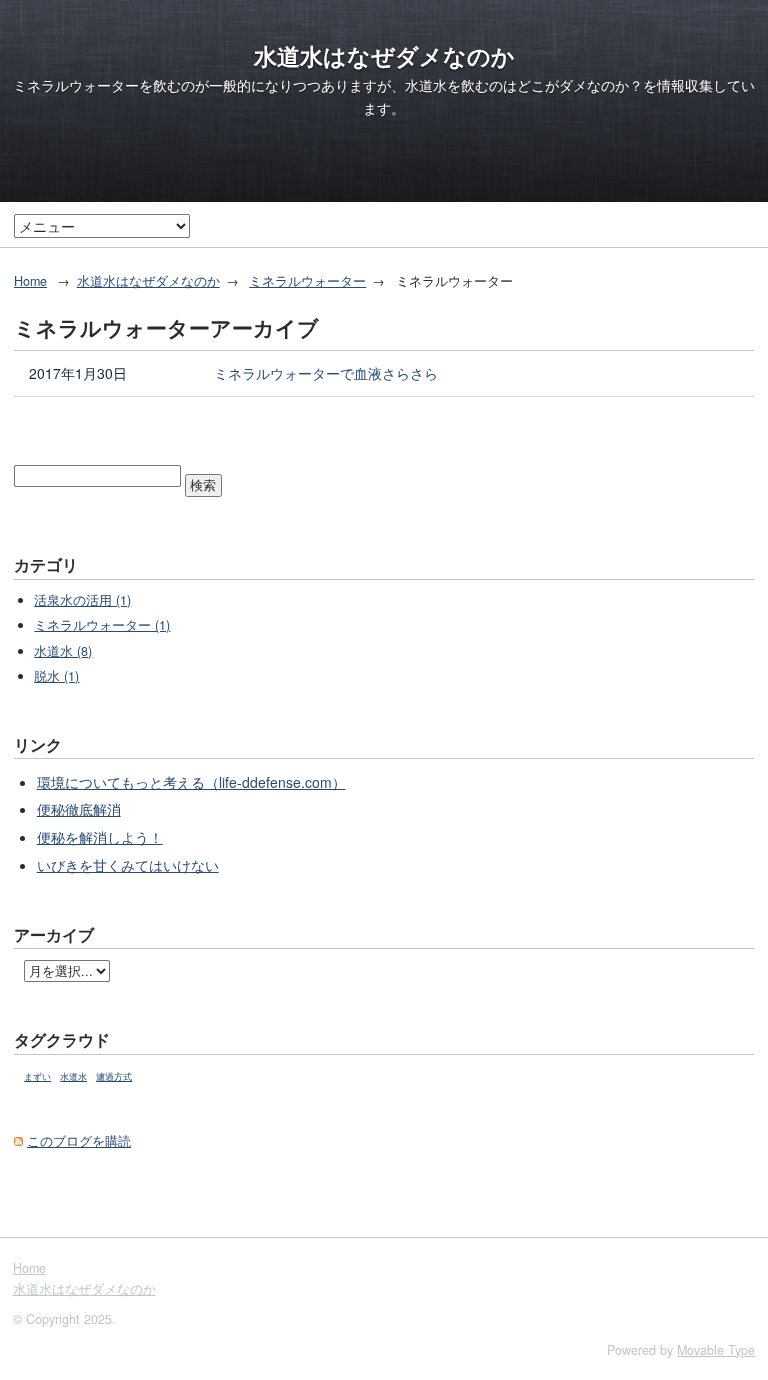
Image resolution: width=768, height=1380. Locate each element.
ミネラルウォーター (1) (102, 625)
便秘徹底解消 (79, 809)
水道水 (73, 1076)
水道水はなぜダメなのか (384, 56)
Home (30, 281)
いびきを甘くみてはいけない (128, 865)
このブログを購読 (79, 1141)
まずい (37, 1076)
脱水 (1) (56, 676)
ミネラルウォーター (307, 281)
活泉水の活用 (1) (82, 600)
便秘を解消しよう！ (100, 837)
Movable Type (716, 1350)
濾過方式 (114, 1076)
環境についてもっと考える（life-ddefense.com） (191, 782)
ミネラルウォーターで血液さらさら (326, 373)
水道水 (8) (63, 651)
